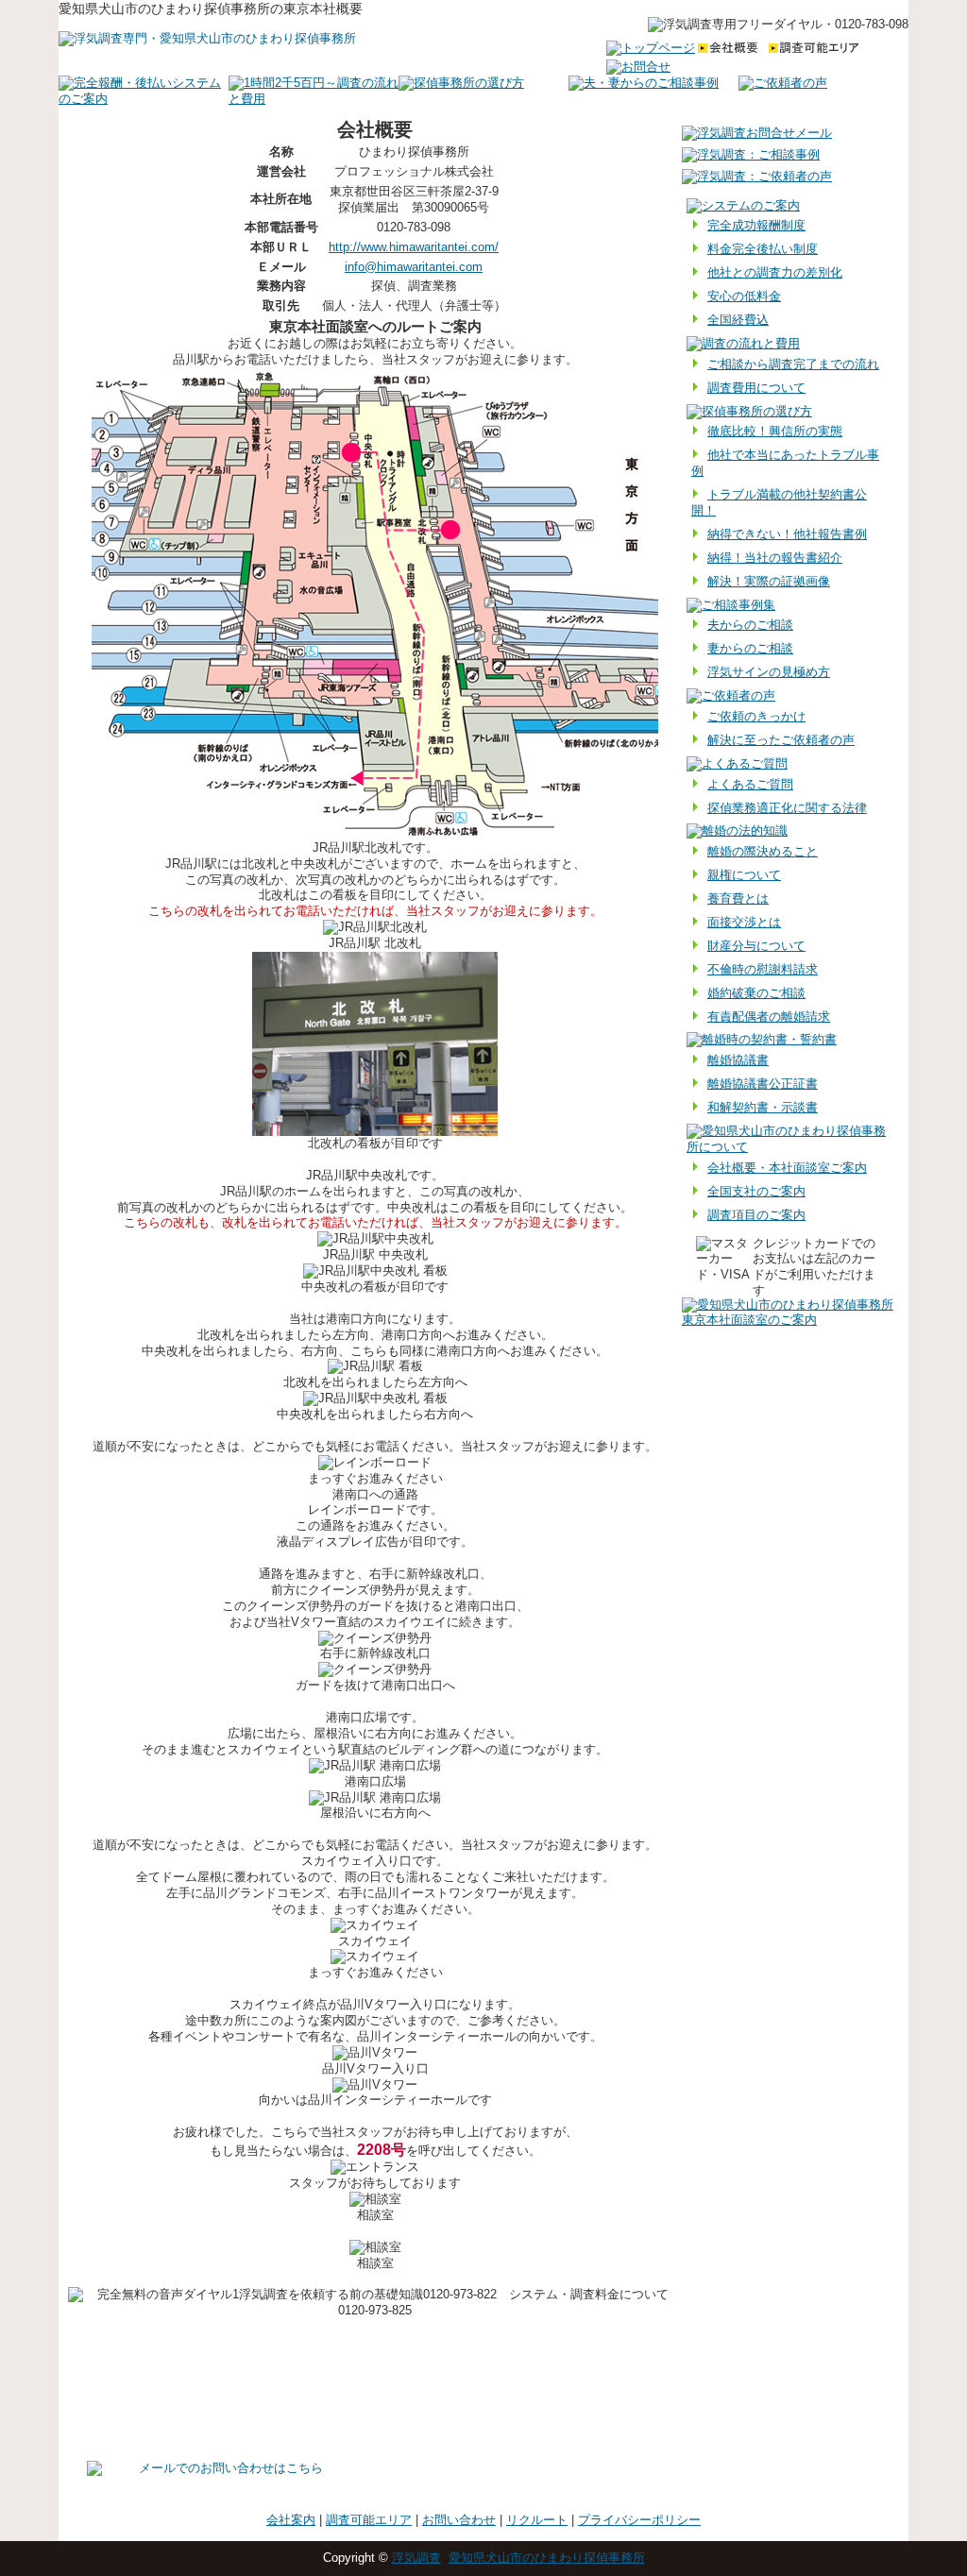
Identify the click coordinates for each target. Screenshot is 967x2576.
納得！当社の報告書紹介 (775, 558)
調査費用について (756, 388)
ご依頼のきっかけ (756, 716)
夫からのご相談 (750, 625)
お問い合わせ (459, 2520)
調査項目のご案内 (756, 1215)
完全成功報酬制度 (756, 225)
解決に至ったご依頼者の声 (781, 740)
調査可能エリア (369, 2520)
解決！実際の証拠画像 (769, 581)
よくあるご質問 (750, 784)
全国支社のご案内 (756, 1191)
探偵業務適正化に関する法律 (787, 808)
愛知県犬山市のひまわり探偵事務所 (547, 2558)
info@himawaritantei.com (414, 267)
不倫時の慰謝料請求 (763, 969)
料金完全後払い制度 (763, 249)
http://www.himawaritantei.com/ (414, 247)
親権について (744, 875)
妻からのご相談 (750, 648)
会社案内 (291, 2520)
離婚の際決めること (763, 851)
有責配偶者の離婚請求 (769, 1017)
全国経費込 (738, 320)
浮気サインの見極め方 (769, 672)
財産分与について (756, 946)
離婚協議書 (738, 1060)
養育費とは (738, 898)
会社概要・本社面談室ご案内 (787, 1168)
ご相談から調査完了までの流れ (793, 364)
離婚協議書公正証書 (763, 1084)
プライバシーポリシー (639, 2520)
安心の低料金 (744, 296)
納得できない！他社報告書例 (787, 534)
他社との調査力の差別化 (775, 272)
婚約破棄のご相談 (756, 993)
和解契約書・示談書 (763, 1107)
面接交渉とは (744, 922)
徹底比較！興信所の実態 (775, 431)
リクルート (537, 2520)
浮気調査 (416, 2558)
